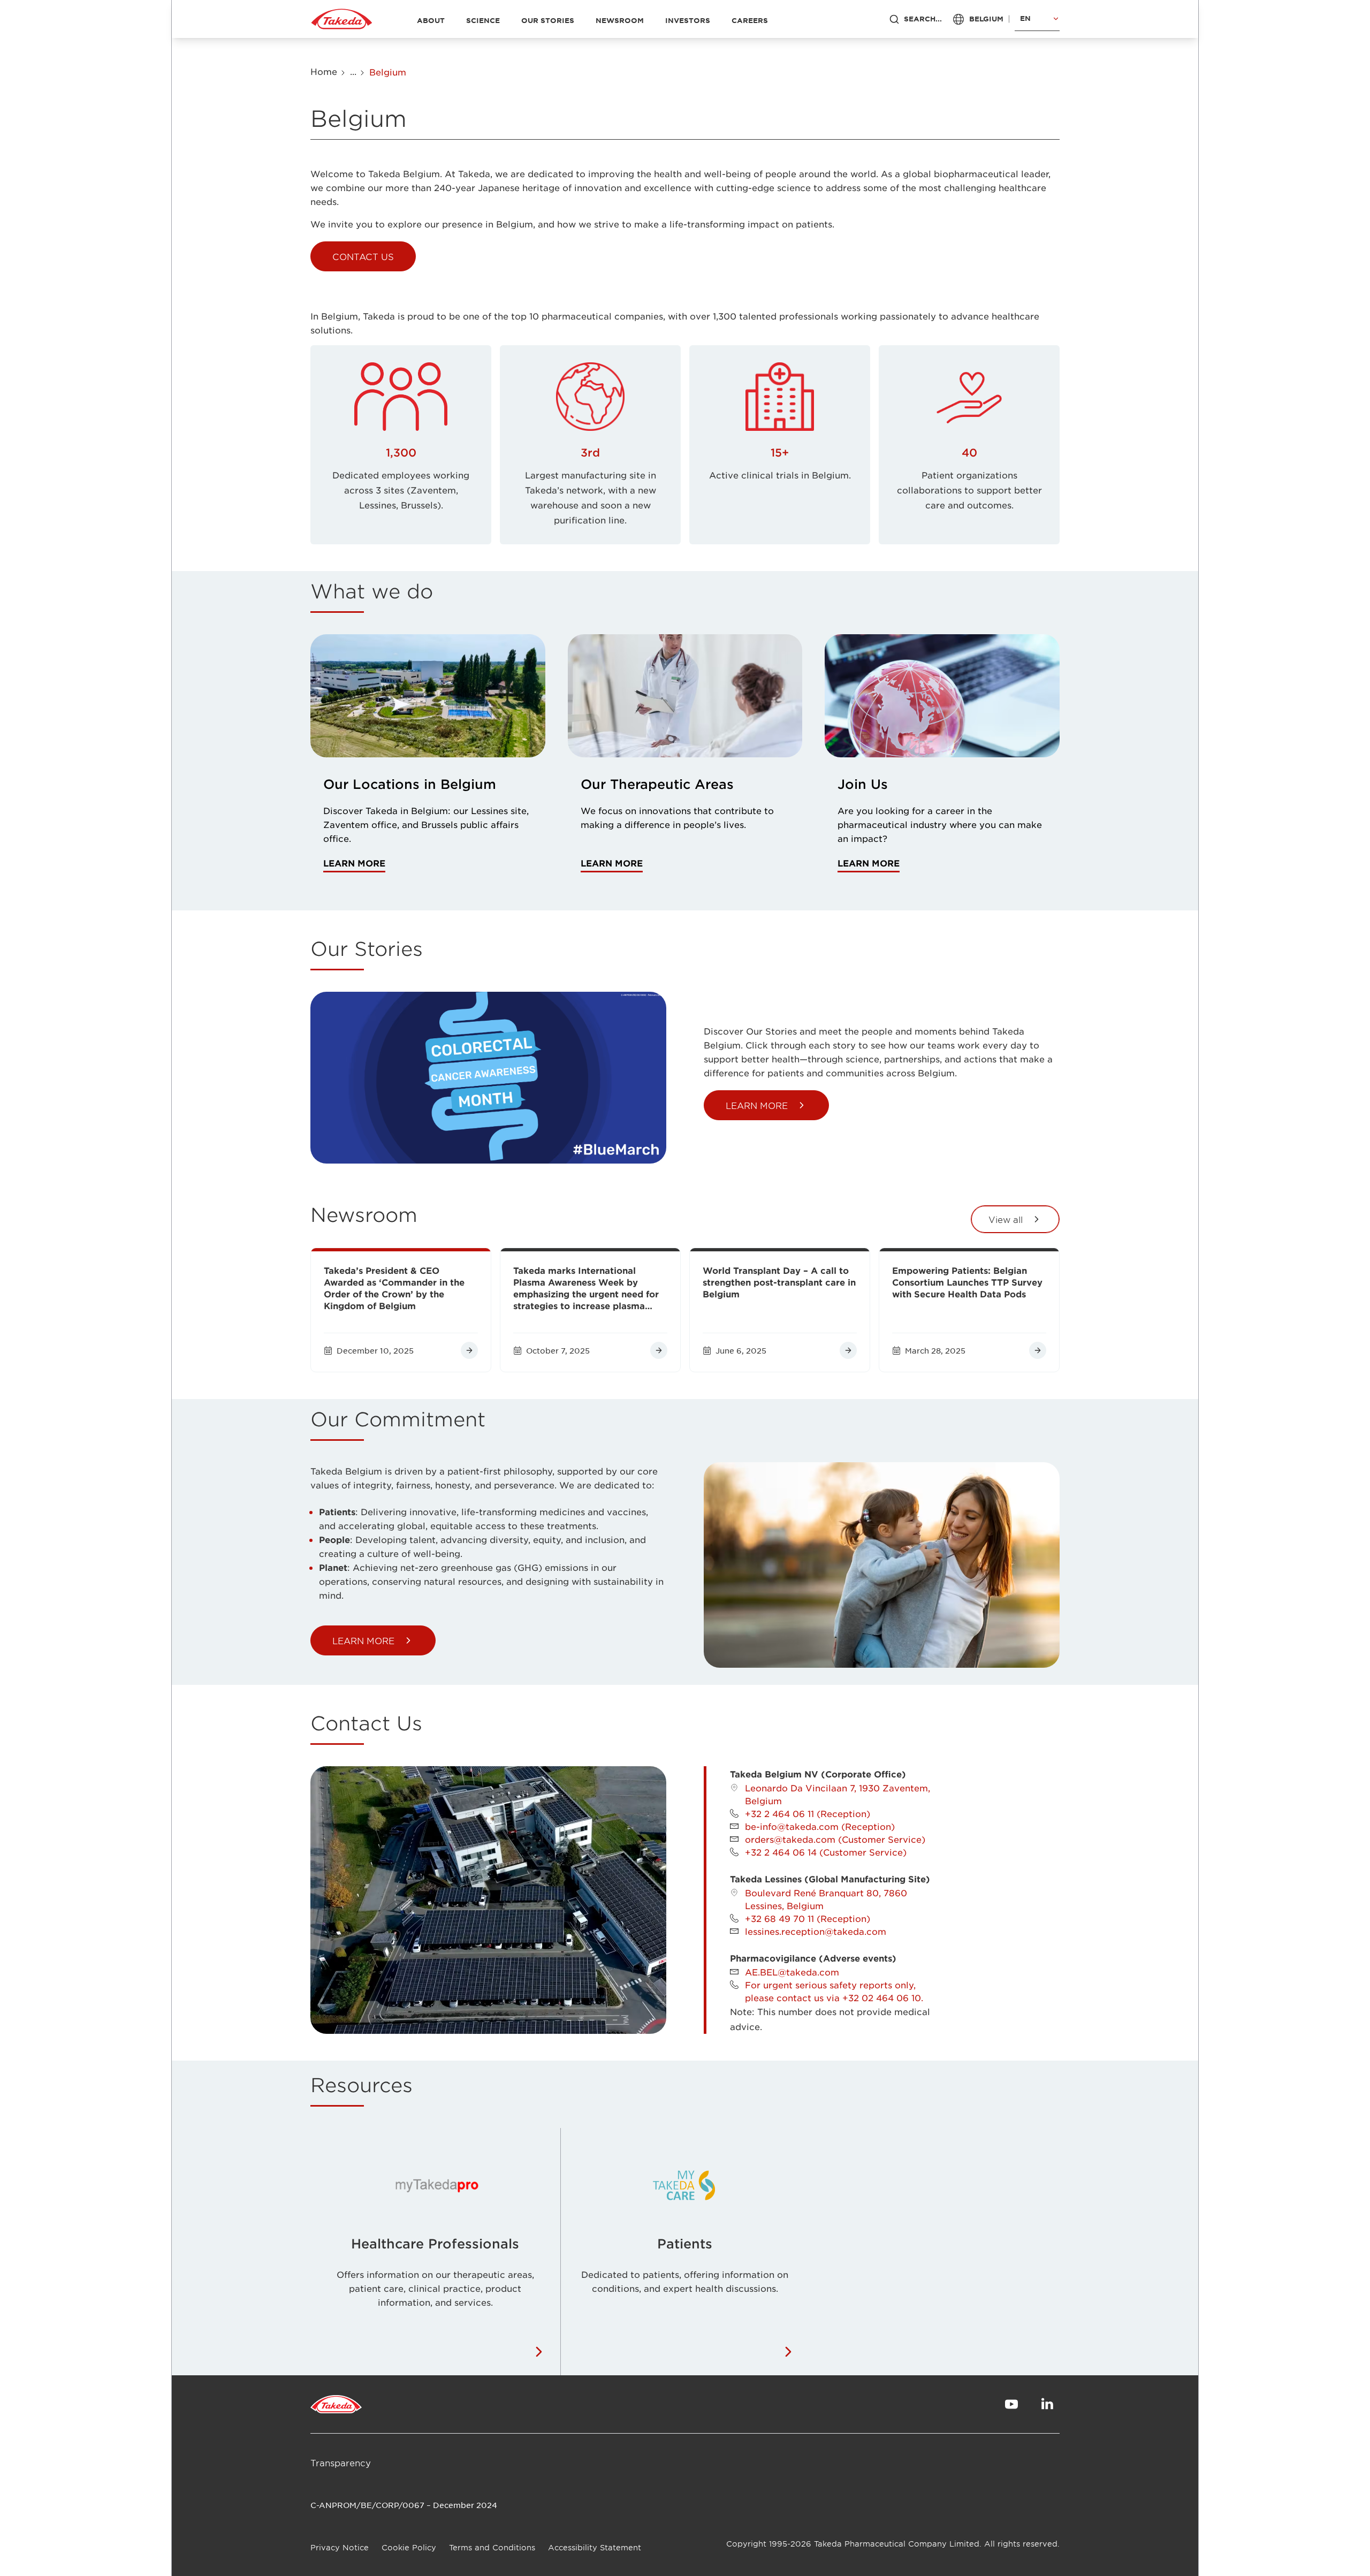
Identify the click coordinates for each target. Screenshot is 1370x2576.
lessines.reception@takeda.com (816, 1931)
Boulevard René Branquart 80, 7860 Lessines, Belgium (826, 1899)
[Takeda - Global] (342, 19)
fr (1025, 37)
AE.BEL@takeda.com (792, 1972)
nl (1025, 53)
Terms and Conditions (492, 2547)
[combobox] (1037, 19)
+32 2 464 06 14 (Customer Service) (826, 1852)
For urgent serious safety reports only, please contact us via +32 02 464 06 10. (834, 1991)
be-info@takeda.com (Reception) (820, 1826)
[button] (363, 256)
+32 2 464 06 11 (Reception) (808, 1813)
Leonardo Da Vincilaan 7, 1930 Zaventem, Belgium (838, 1794)
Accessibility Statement (595, 2547)
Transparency (341, 2463)
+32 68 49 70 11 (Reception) (808, 1918)
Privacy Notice (340, 2547)
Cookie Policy (409, 2547)
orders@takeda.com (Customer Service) (835, 1839)
